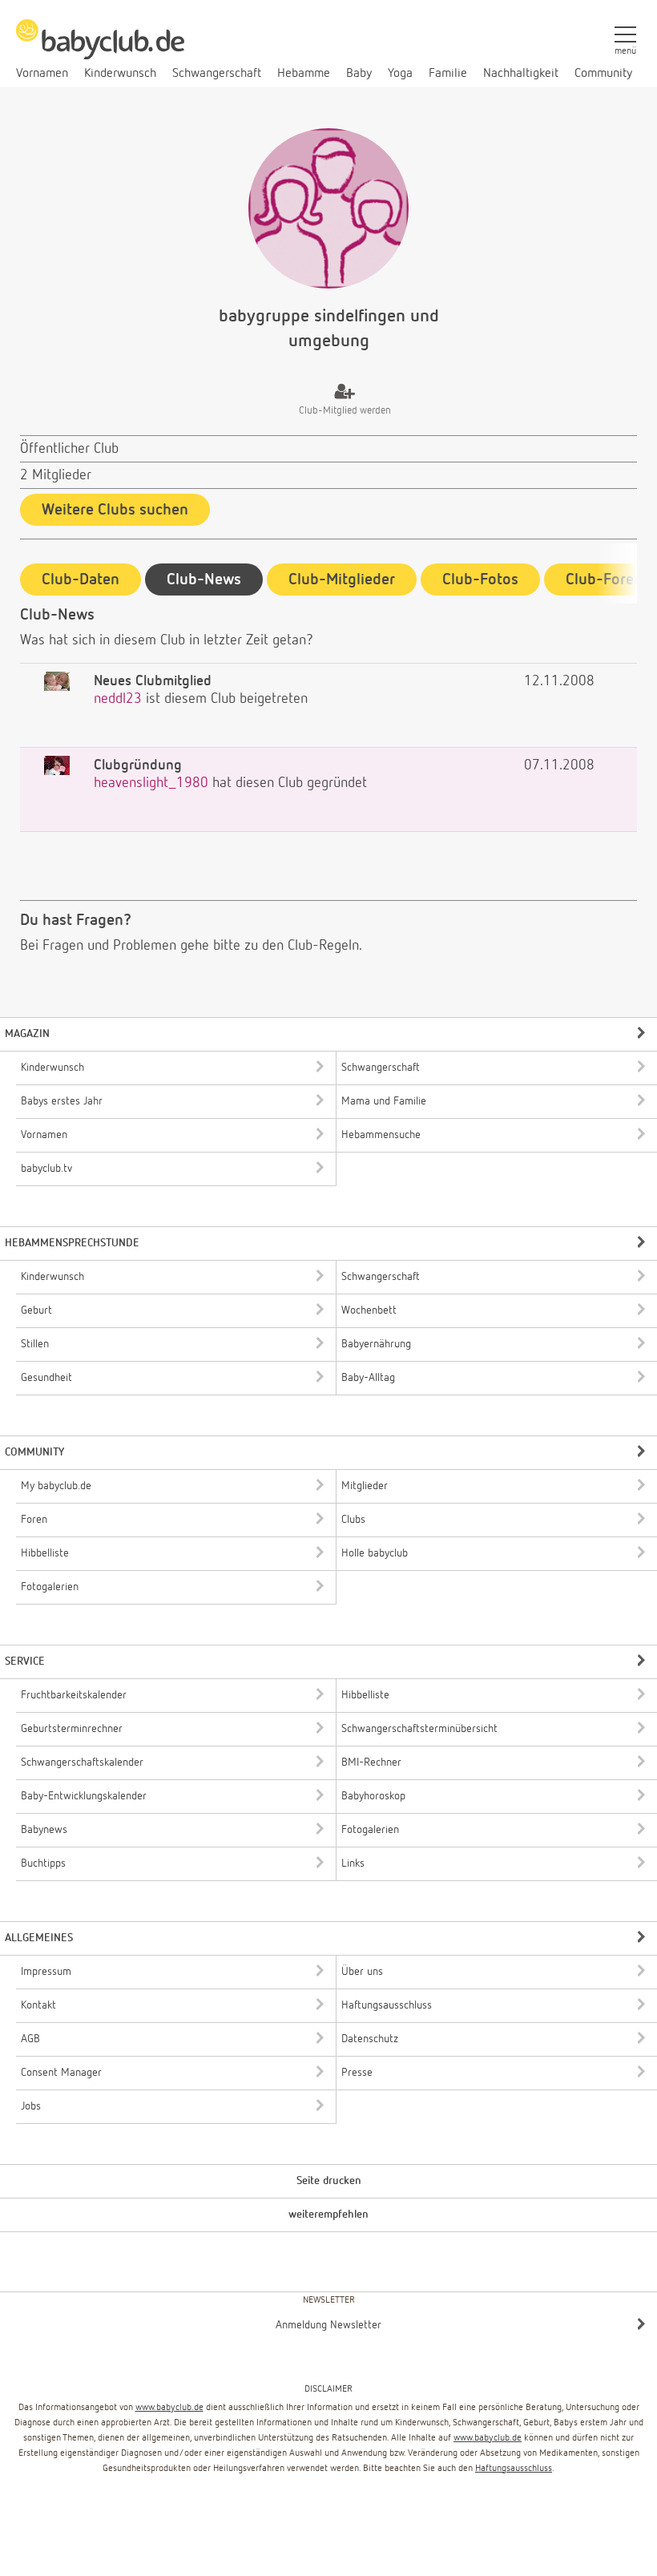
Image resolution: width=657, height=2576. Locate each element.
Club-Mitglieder (342, 579)
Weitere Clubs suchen (115, 510)
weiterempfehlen (328, 2215)
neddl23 (118, 699)
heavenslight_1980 (151, 783)
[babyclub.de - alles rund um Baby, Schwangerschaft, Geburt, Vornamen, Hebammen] (100, 48)
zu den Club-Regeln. (303, 946)
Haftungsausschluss (514, 2469)
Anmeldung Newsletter (328, 2325)
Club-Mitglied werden (345, 411)
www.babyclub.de (169, 2408)
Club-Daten (81, 579)
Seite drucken (329, 2181)
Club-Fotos (480, 579)
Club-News (204, 579)
